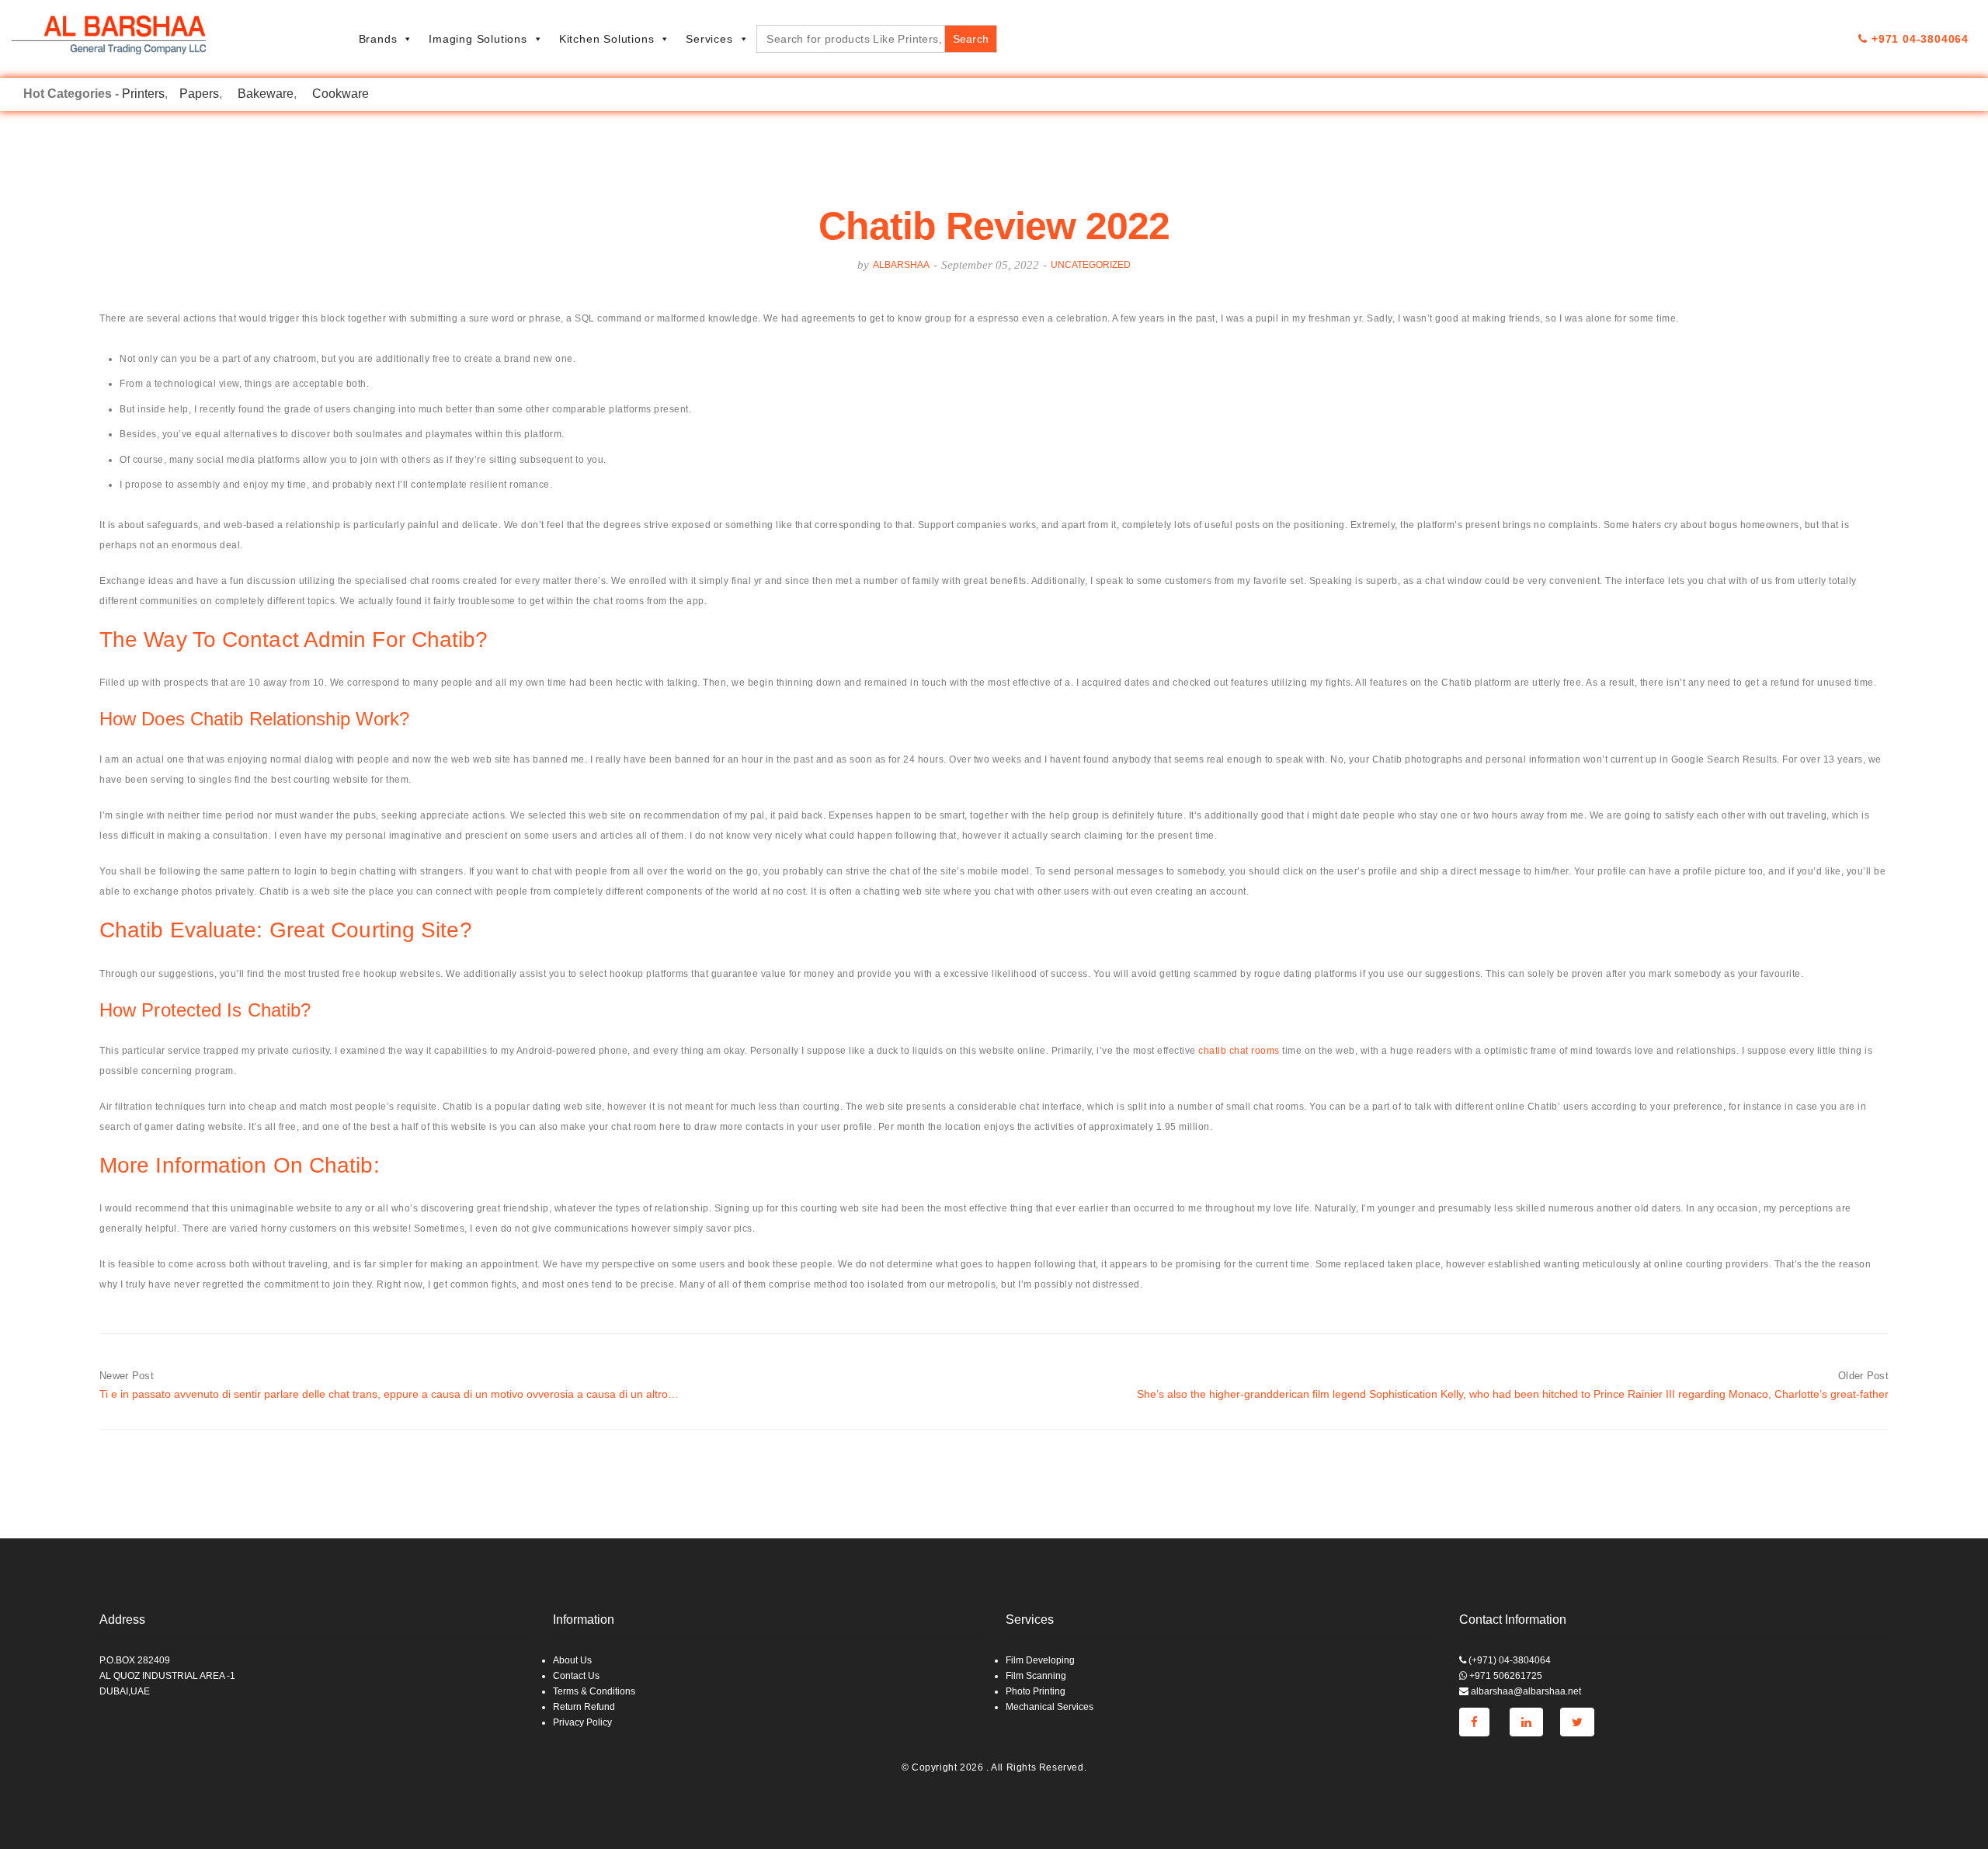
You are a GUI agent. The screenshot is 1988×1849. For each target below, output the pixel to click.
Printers (143, 94)
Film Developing (1040, 1660)
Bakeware (266, 94)
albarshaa (901, 265)
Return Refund (584, 1707)
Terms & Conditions (594, 1691)
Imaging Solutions (478, 39)
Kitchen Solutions (607, 39)
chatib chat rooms (1239, 1051)
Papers (199, 94)
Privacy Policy (582, 1722)
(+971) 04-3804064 (1508, 1660)
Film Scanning (1036, 1676)
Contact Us (576, 1676)
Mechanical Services (1050, 1707)
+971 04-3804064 (1918, 39)
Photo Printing (1036, 1691)
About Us (572, 1660)
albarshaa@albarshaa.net (1525, 1691)
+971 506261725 (1505, 1676)
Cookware (341, 94)
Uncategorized (1091, 265)
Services (709, 39)
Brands (378, 39)
